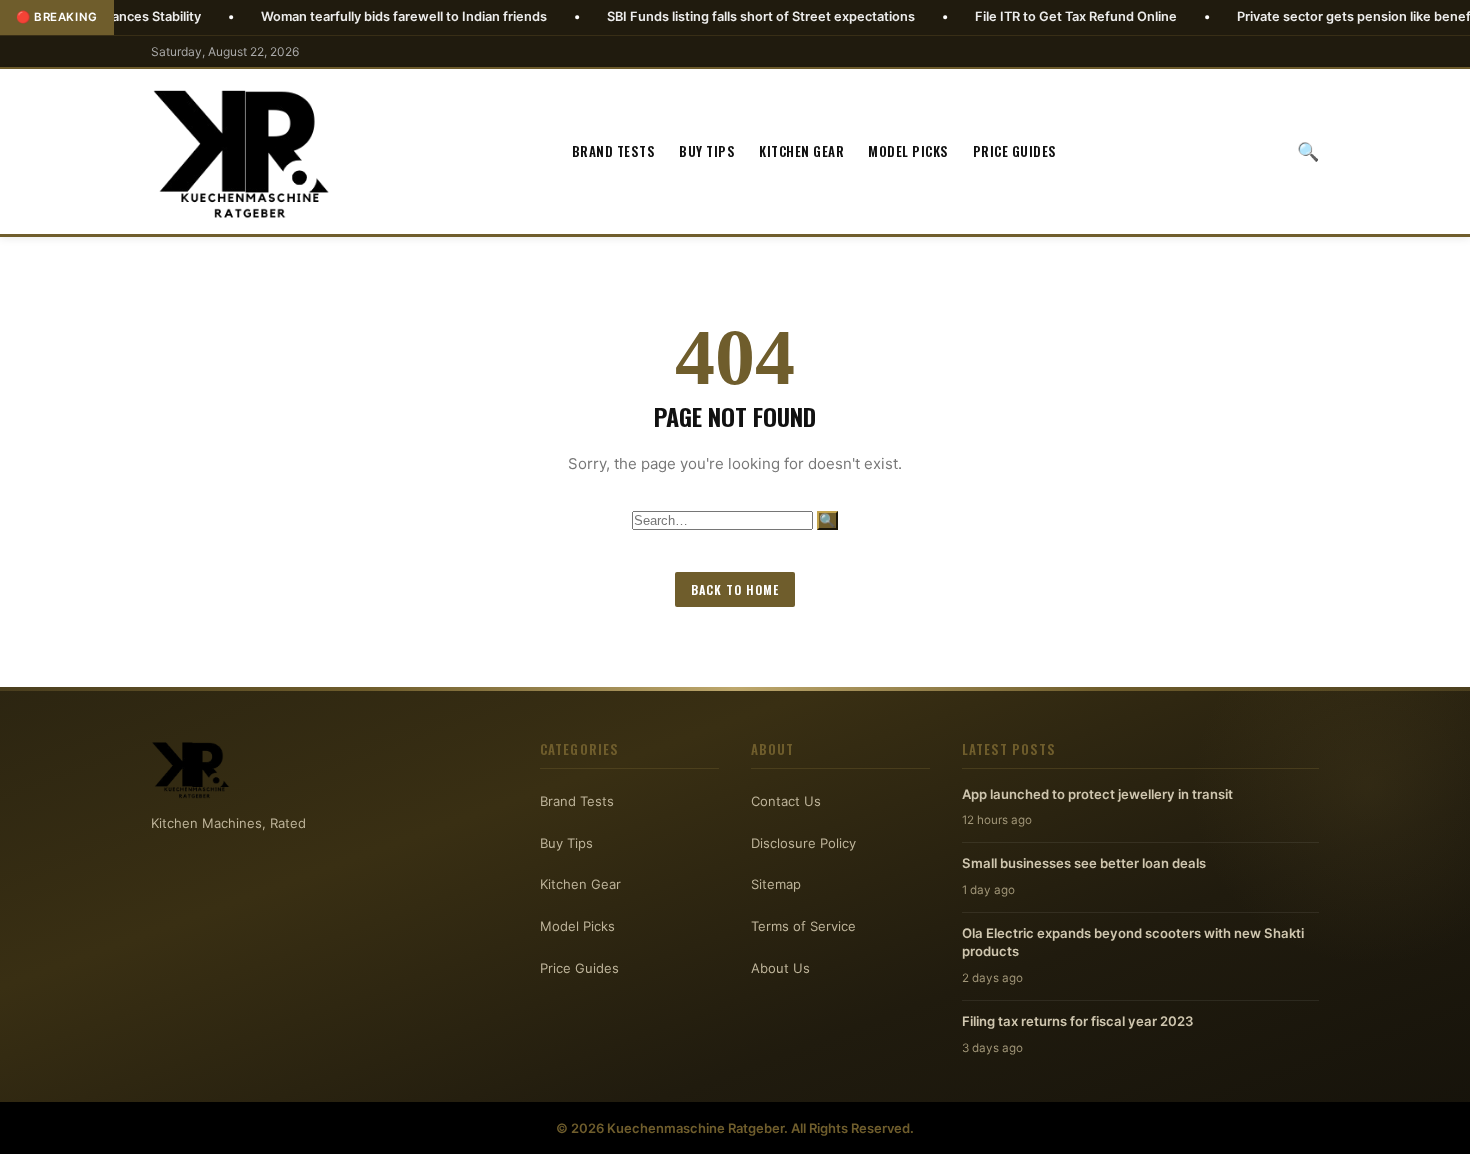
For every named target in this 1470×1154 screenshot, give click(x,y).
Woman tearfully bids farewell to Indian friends (357, 16)
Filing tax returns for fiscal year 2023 (1078, 1021)
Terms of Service (803, 926)
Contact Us (786, 801)
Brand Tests (614, 151)
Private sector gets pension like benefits (1314, 16)
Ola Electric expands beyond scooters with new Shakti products (1133, 942)
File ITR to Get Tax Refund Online (1029, 16)
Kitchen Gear (801, 151)
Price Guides (1015, 151)
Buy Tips (707, 151)
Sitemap (776, 884)
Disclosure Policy (803, 843)
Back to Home (735, 589)
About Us (780, 968)
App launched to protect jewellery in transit (1097, 794)
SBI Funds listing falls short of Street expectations (714, 16)
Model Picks (908, 151)
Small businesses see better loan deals (1084, 863)
